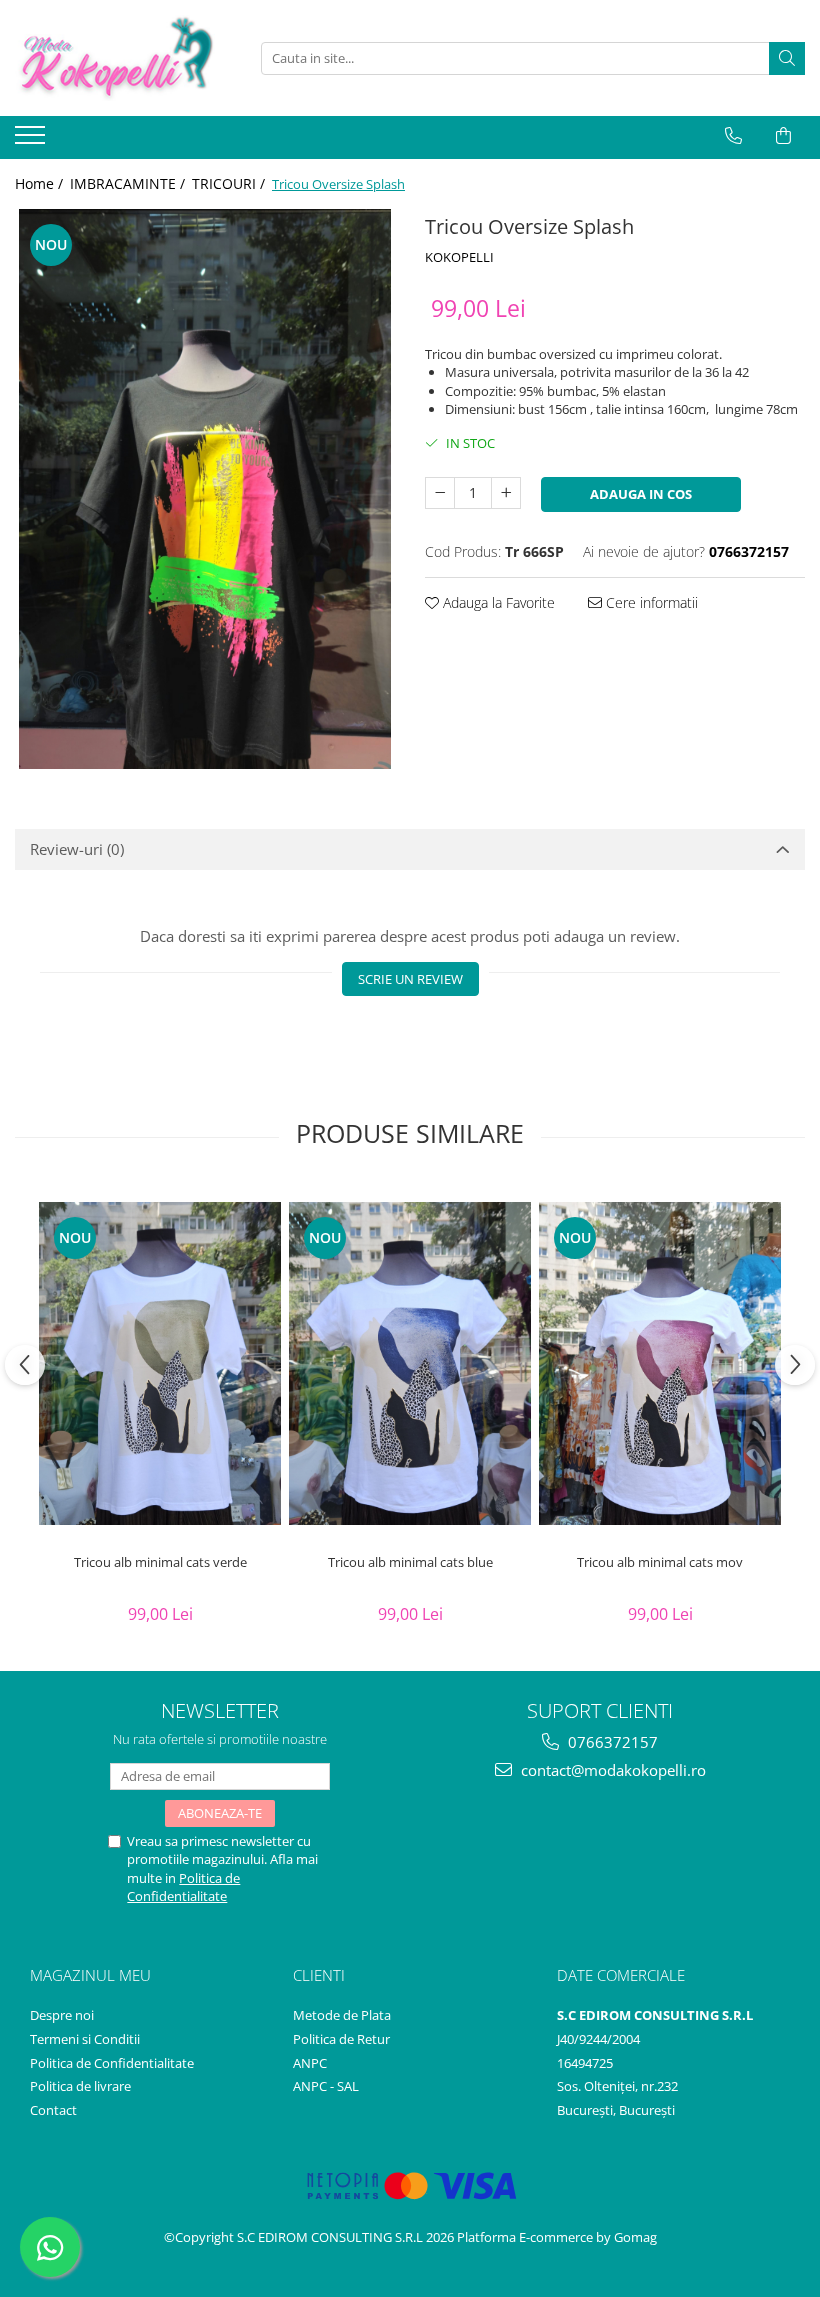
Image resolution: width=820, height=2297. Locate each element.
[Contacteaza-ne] (733, 136)
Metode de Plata (342, 2015)
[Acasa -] (115, 58)
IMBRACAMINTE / (129, 183)
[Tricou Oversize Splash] (205, 489)
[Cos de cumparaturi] (783, 136)
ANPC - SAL (326, 2086)
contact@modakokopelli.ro (611, 1770)
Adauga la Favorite (497, 602)
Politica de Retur (341, 2039)
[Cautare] (787, 58)
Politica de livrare (80, 2086)
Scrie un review (410, 979)
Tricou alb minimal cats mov (660, 1562)
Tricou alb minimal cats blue (410, 1562)
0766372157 (611, 1742)
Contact (53, 2110)
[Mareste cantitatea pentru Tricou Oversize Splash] (506, 493)
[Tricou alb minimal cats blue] (410, 1363)
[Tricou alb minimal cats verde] (160, 1363)
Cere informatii (650, 602)
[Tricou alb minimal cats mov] (660, 1363)
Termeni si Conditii (85, 2039)
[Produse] (32, 141)
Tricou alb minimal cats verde (160, 1562)
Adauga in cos (641, 494)
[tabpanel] (205, 489)
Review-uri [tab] (77, 849)
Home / (41, 183)
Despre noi (62, 2015)
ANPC (310, 2063)
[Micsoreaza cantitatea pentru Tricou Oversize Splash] (440, 493)
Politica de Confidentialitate (183, 1887)
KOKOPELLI (459, 257)
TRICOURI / (230, 183)
